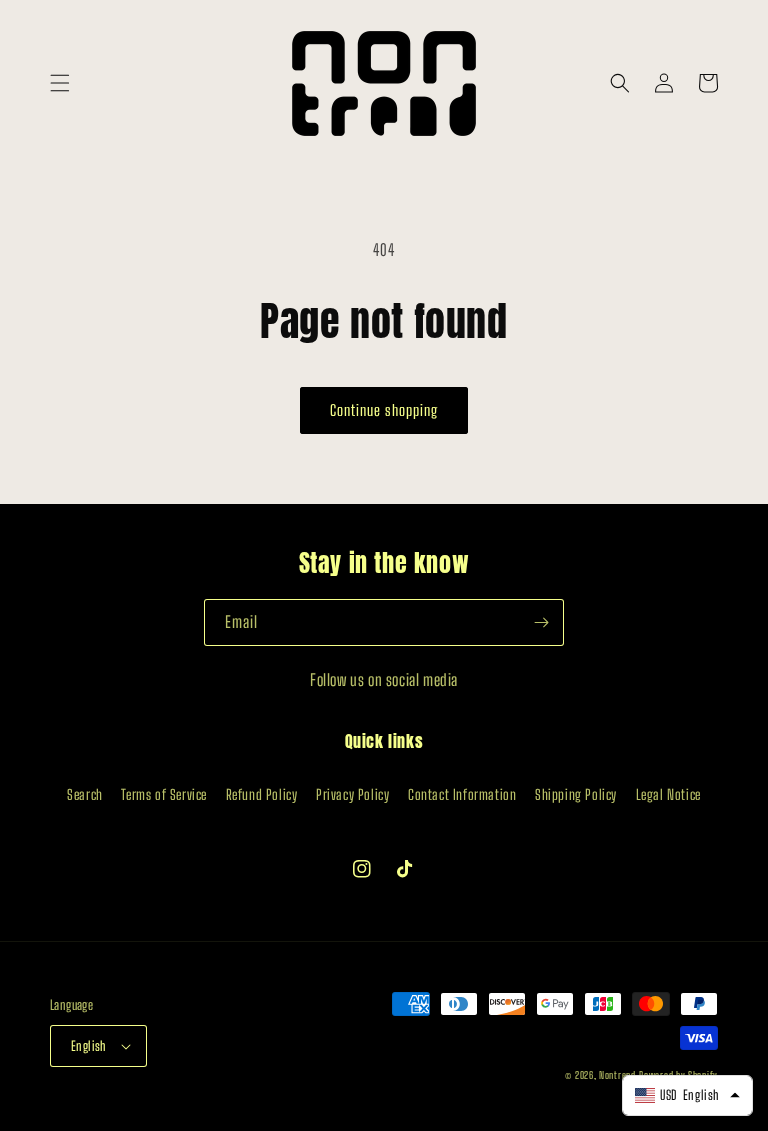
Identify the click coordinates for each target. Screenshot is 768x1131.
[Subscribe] (541, 622)
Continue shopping (384, 410)
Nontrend (617, 1075)
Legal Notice (668, 794)
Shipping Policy (576, 794)
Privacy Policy (352, 794)
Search (85, 794)
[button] (60, 83)
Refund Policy (262, 794)
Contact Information (462, 794)
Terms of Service (164, 794)
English (89, 1046)
